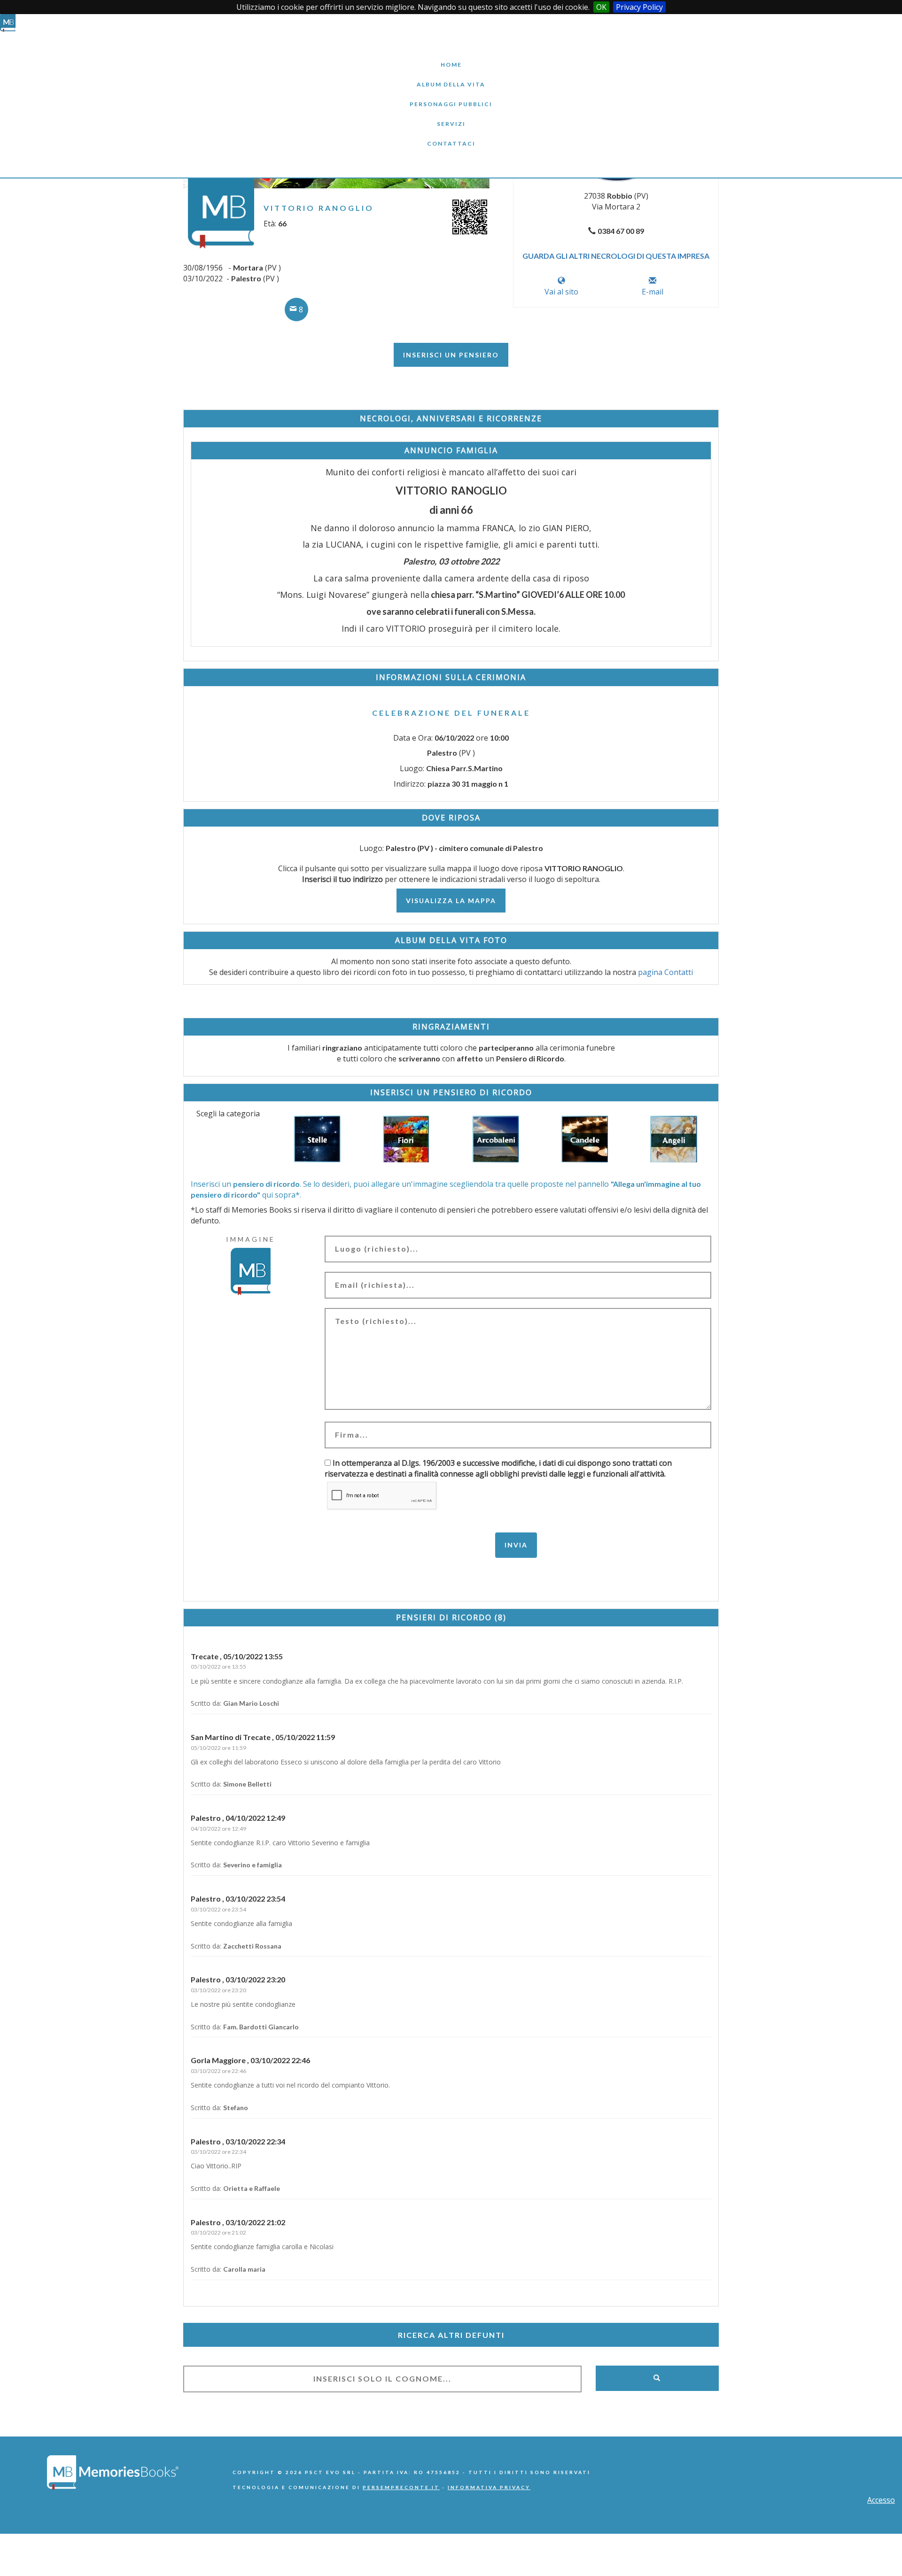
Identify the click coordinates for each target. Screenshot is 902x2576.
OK (601, 7)
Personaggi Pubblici (451, 97)
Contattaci (451, 136)
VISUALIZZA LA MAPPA (451, 901)
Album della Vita (451, 77)
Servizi (451, 117)
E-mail (653, 292)
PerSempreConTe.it (401, 2487)
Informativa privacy (489, 2487)
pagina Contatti (665, 972)
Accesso (881, 2500)
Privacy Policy (639, 7)
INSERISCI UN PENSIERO (451, 355)
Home (451, 58)
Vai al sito (561, 292)
